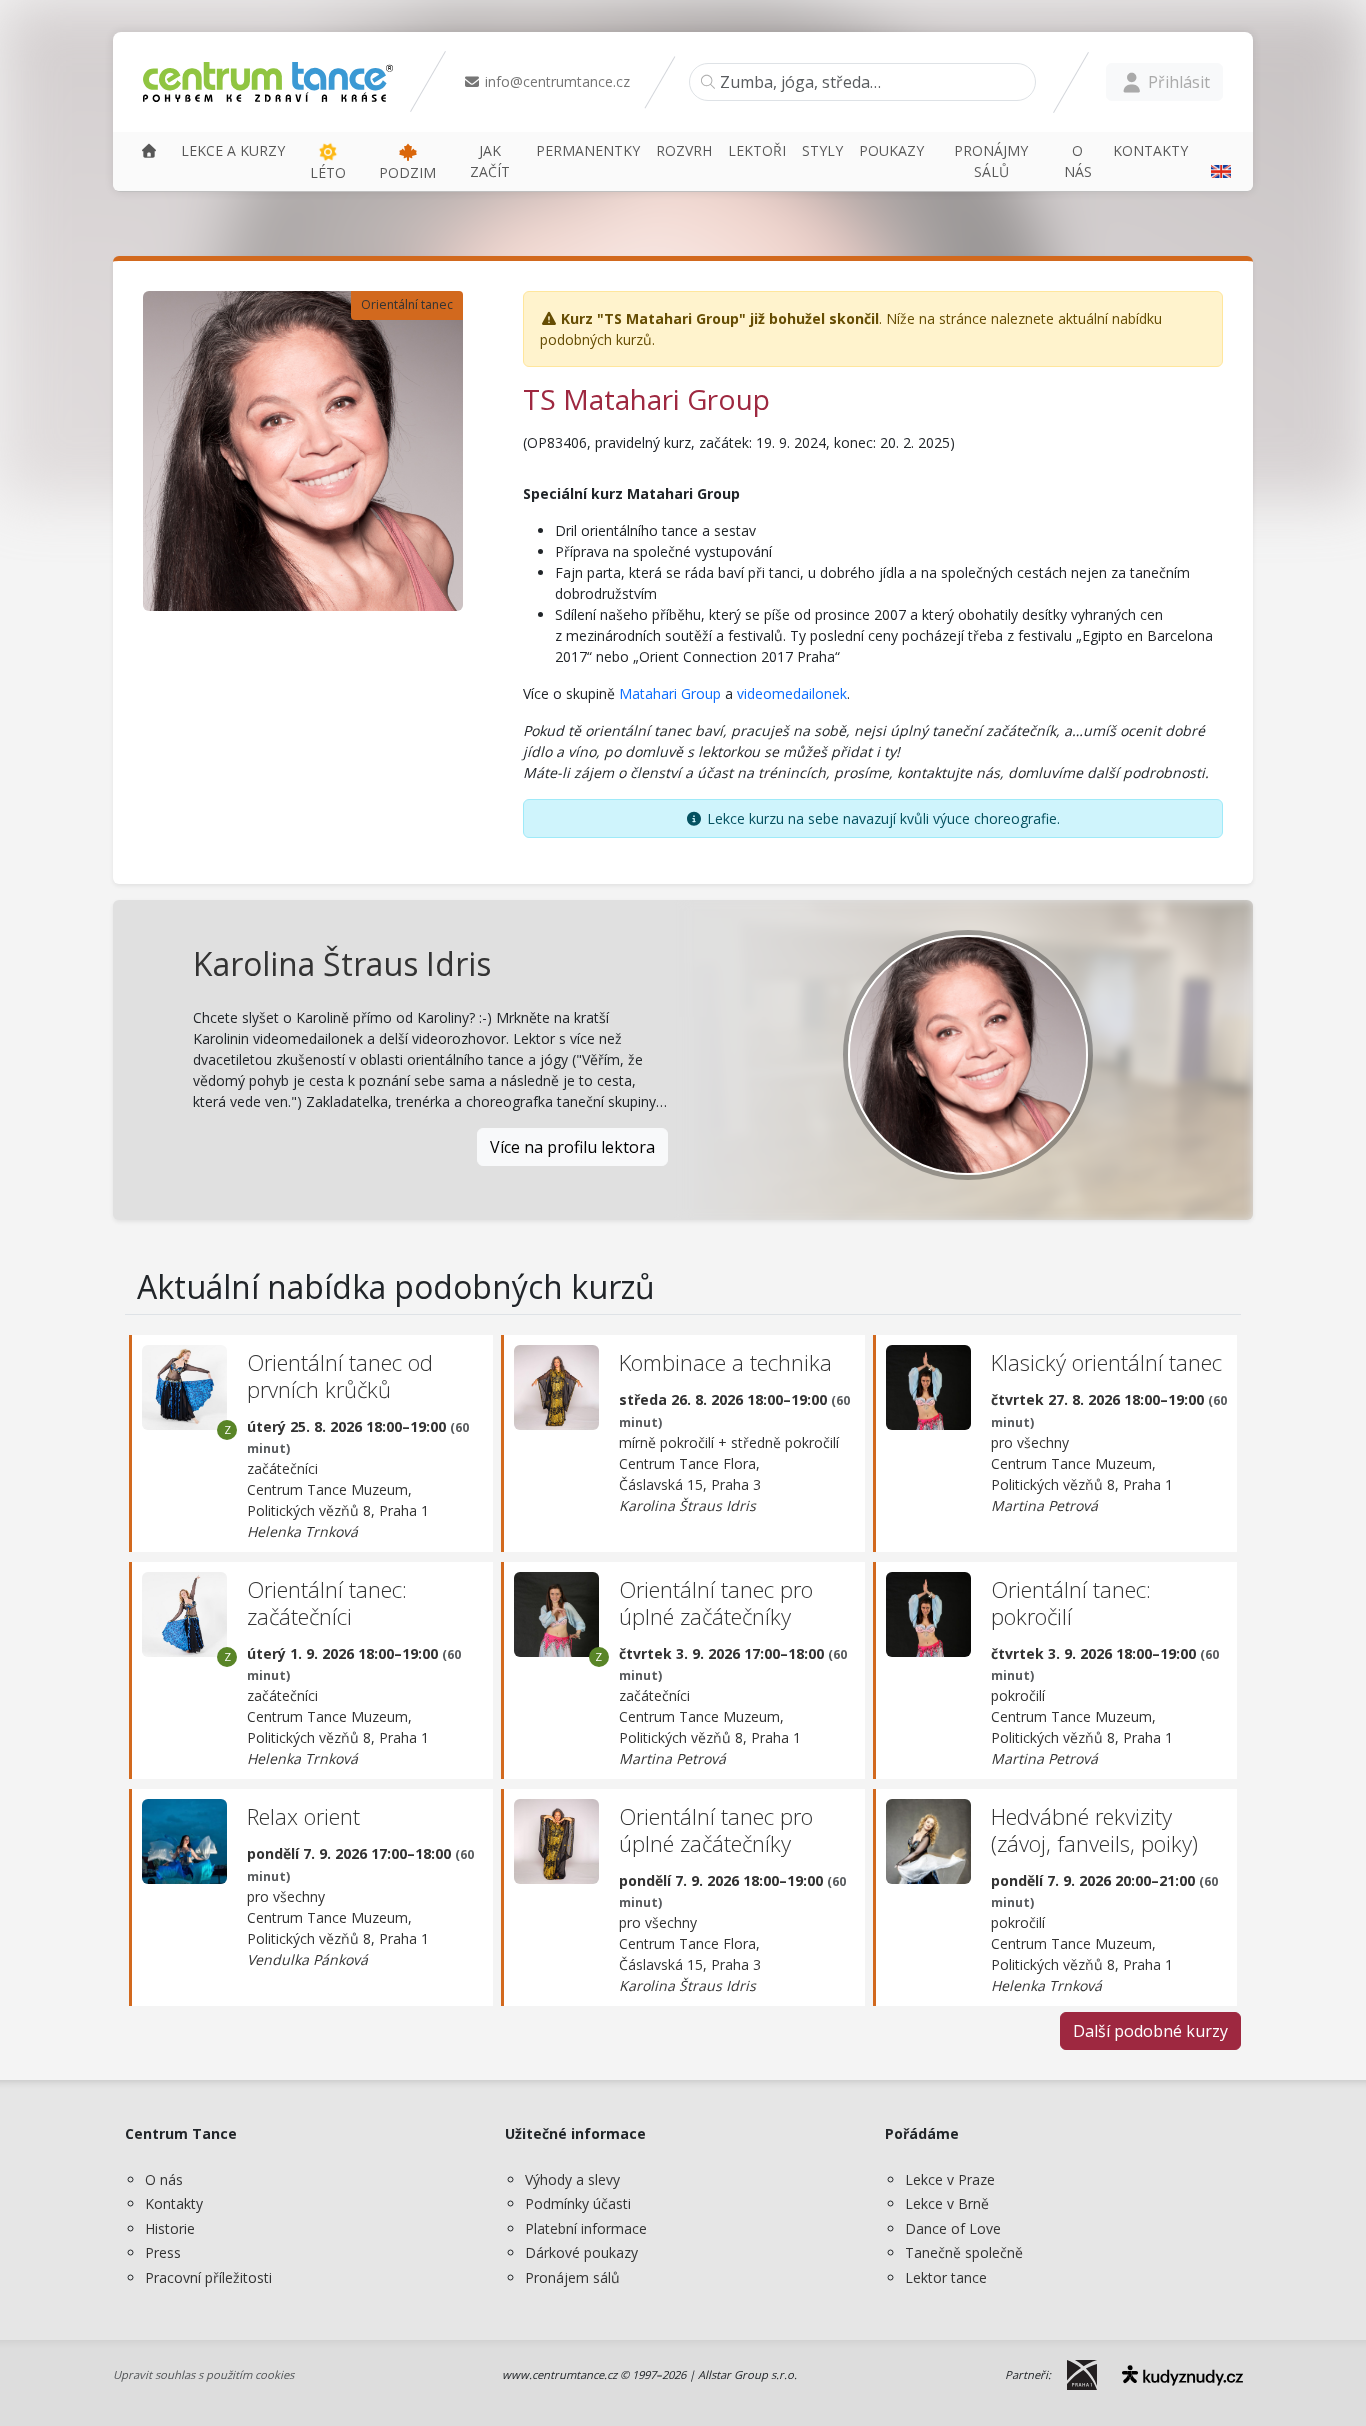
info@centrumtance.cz (555, 81)
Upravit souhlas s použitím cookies (203, 2374)
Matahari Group (670, 693)
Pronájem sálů (572, 2277)
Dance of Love (953, 2228)
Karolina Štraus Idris (342, 963)
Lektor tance (946, 2277)
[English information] (1218, 161)
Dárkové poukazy (581, 2252)
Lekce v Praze (950, 2179)
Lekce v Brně (947, 2203)
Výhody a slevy (572, 2179)
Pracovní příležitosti (208, 2277)
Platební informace (586, 2228)
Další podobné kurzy (1150, 2031)
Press (163, 2252)
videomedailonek (792, 693)
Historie (170, 2228)
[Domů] (149, 150)
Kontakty (174, 2203)
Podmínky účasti (578, 2203)
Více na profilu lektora (572, 1147)
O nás (164, 2179)
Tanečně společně (964, 2252)
